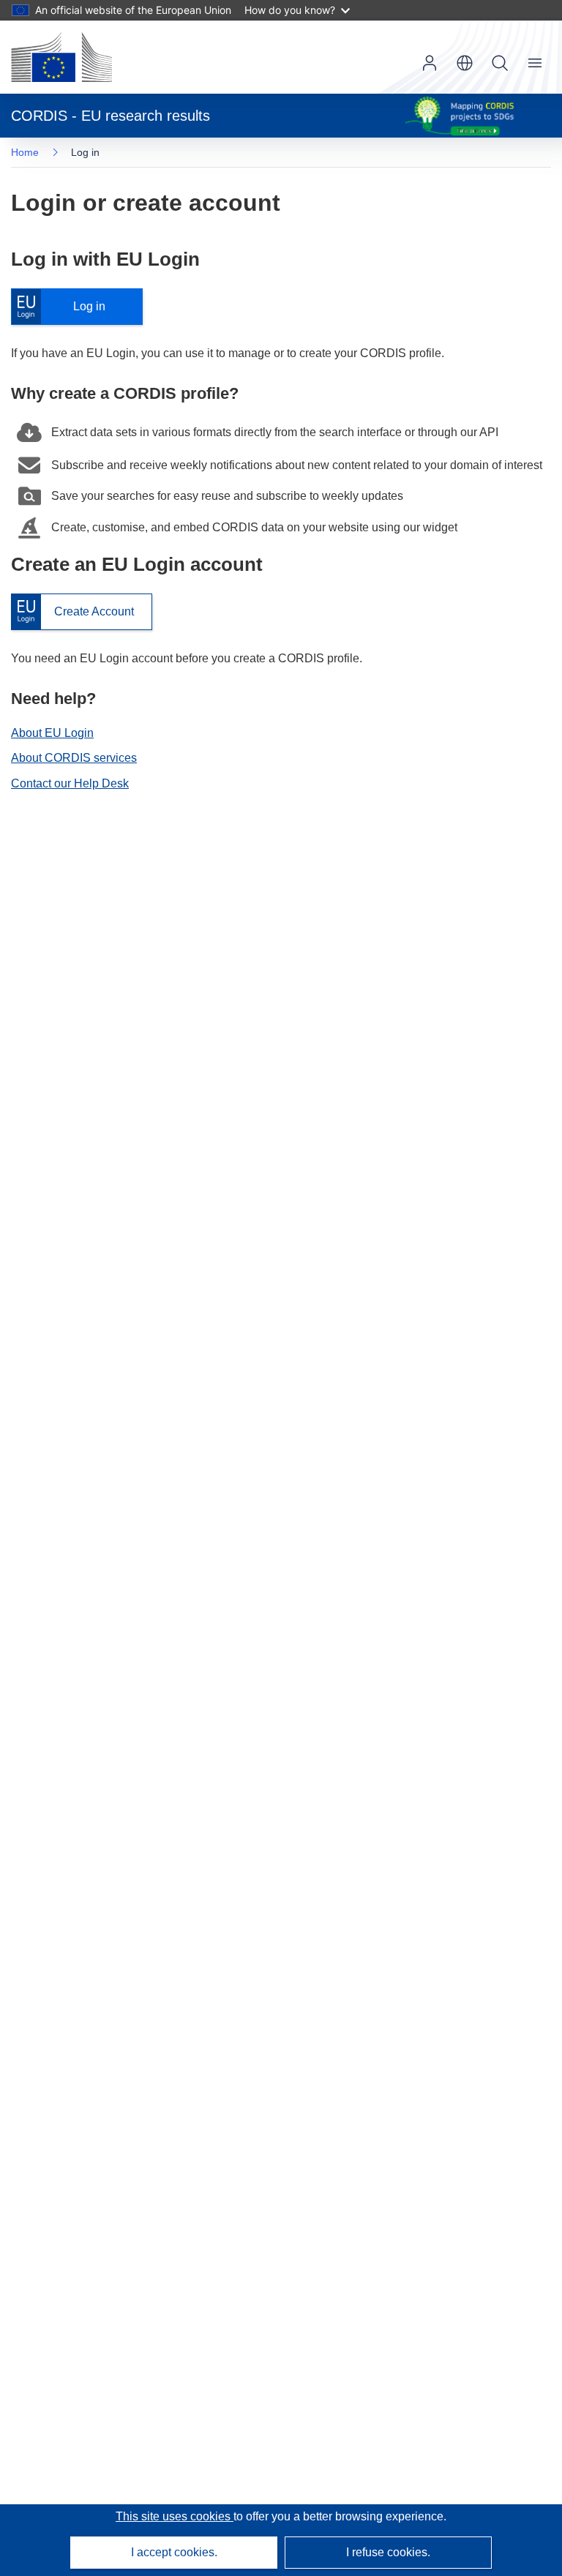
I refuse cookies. (388, 2552)
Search (500, 63)
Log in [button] (430, 63)
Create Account (72, 612)
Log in (65, 307)
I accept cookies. (174, 2552)
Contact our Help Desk (70, 783)
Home (25, 152)
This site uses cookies (175, 2516)
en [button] (465, 63)
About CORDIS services (74, 758)
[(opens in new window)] (61, 57)
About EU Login (52, 733)
